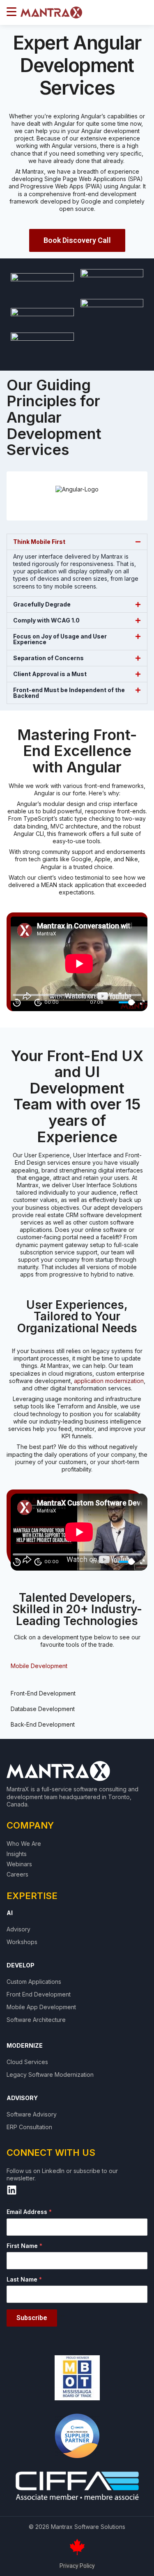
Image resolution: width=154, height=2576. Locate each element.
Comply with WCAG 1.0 (46, 620)
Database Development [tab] (43, 1709)
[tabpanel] (77, 1680)
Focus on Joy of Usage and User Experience (60, 639)
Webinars (19, 1864)
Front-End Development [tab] (43, 1693)
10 (17, 1002)
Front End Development (39, 1994)
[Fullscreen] (142, 1002)
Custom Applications (34, 1982)
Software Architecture (36, 2020)
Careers (17, 1874)
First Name (24, 2246)
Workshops (22, 1942)
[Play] (28, 1003)
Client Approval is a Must (50, 674)
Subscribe (32, 2318)
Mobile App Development (41, 2007)
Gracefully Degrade (42, 604)
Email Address (29, 2212)
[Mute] (111, 1002)
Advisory (18, 1929)
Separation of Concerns (48, 658)
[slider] (127, 1002)
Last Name (24, 2279)
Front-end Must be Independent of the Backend (69, 693)
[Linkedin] (12, 2190)
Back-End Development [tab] (43, 1724)
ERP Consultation (29, 2127)
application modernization (109, 1381)
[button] (77, 542)
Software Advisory (32, 2114)
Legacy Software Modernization (50, 2075)
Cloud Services (27, 2062)
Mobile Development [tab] (39, 1666)
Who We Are (24, 1844)
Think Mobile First (39, 542)
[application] (79, 964)
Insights (17, 1854)
